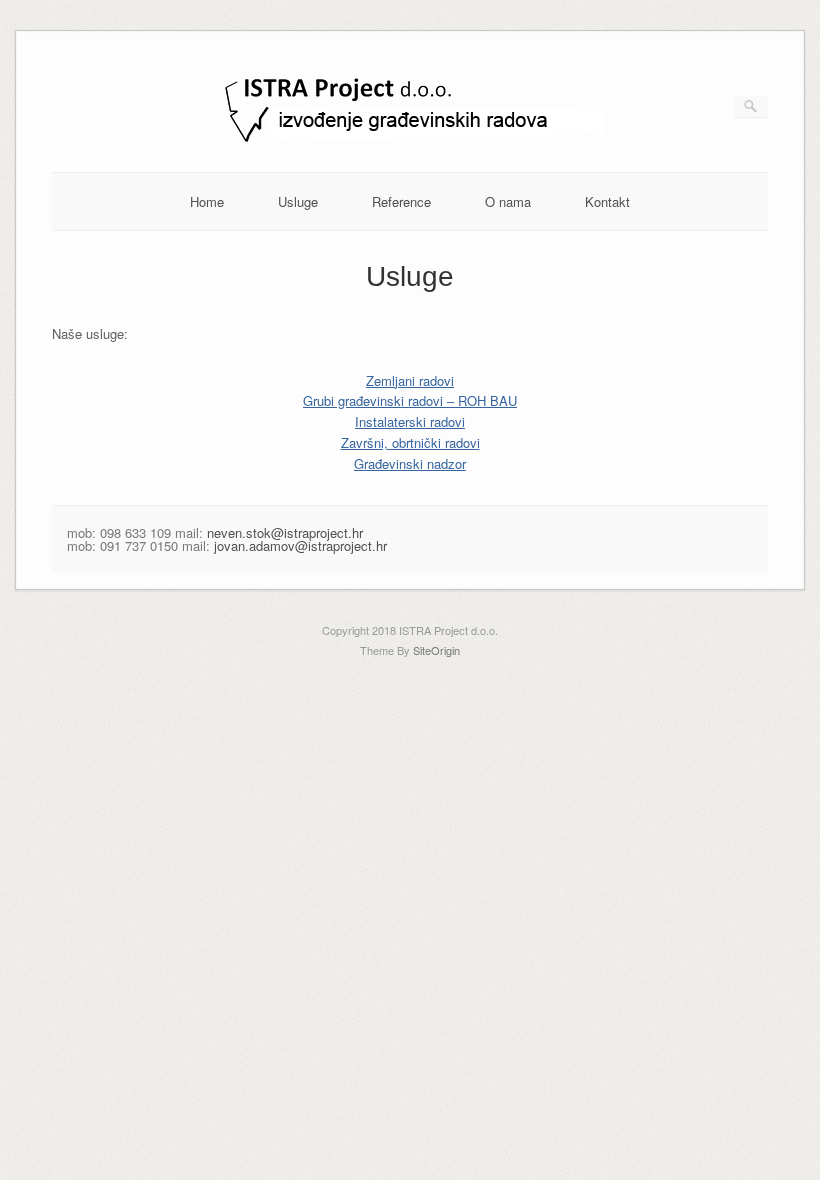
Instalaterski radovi (410, 421)
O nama (508, 201)
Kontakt (607, 201)
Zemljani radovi (410, 380)
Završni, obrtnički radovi (410, 442)
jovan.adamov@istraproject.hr (300, 545)
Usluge (298, 201)
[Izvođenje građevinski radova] (410, 140)
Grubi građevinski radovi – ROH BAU (410, 400)
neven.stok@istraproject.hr (285, 532)
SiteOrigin (436, 650)
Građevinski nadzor (410, 463)
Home (207, 201)
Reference (401, 201)
